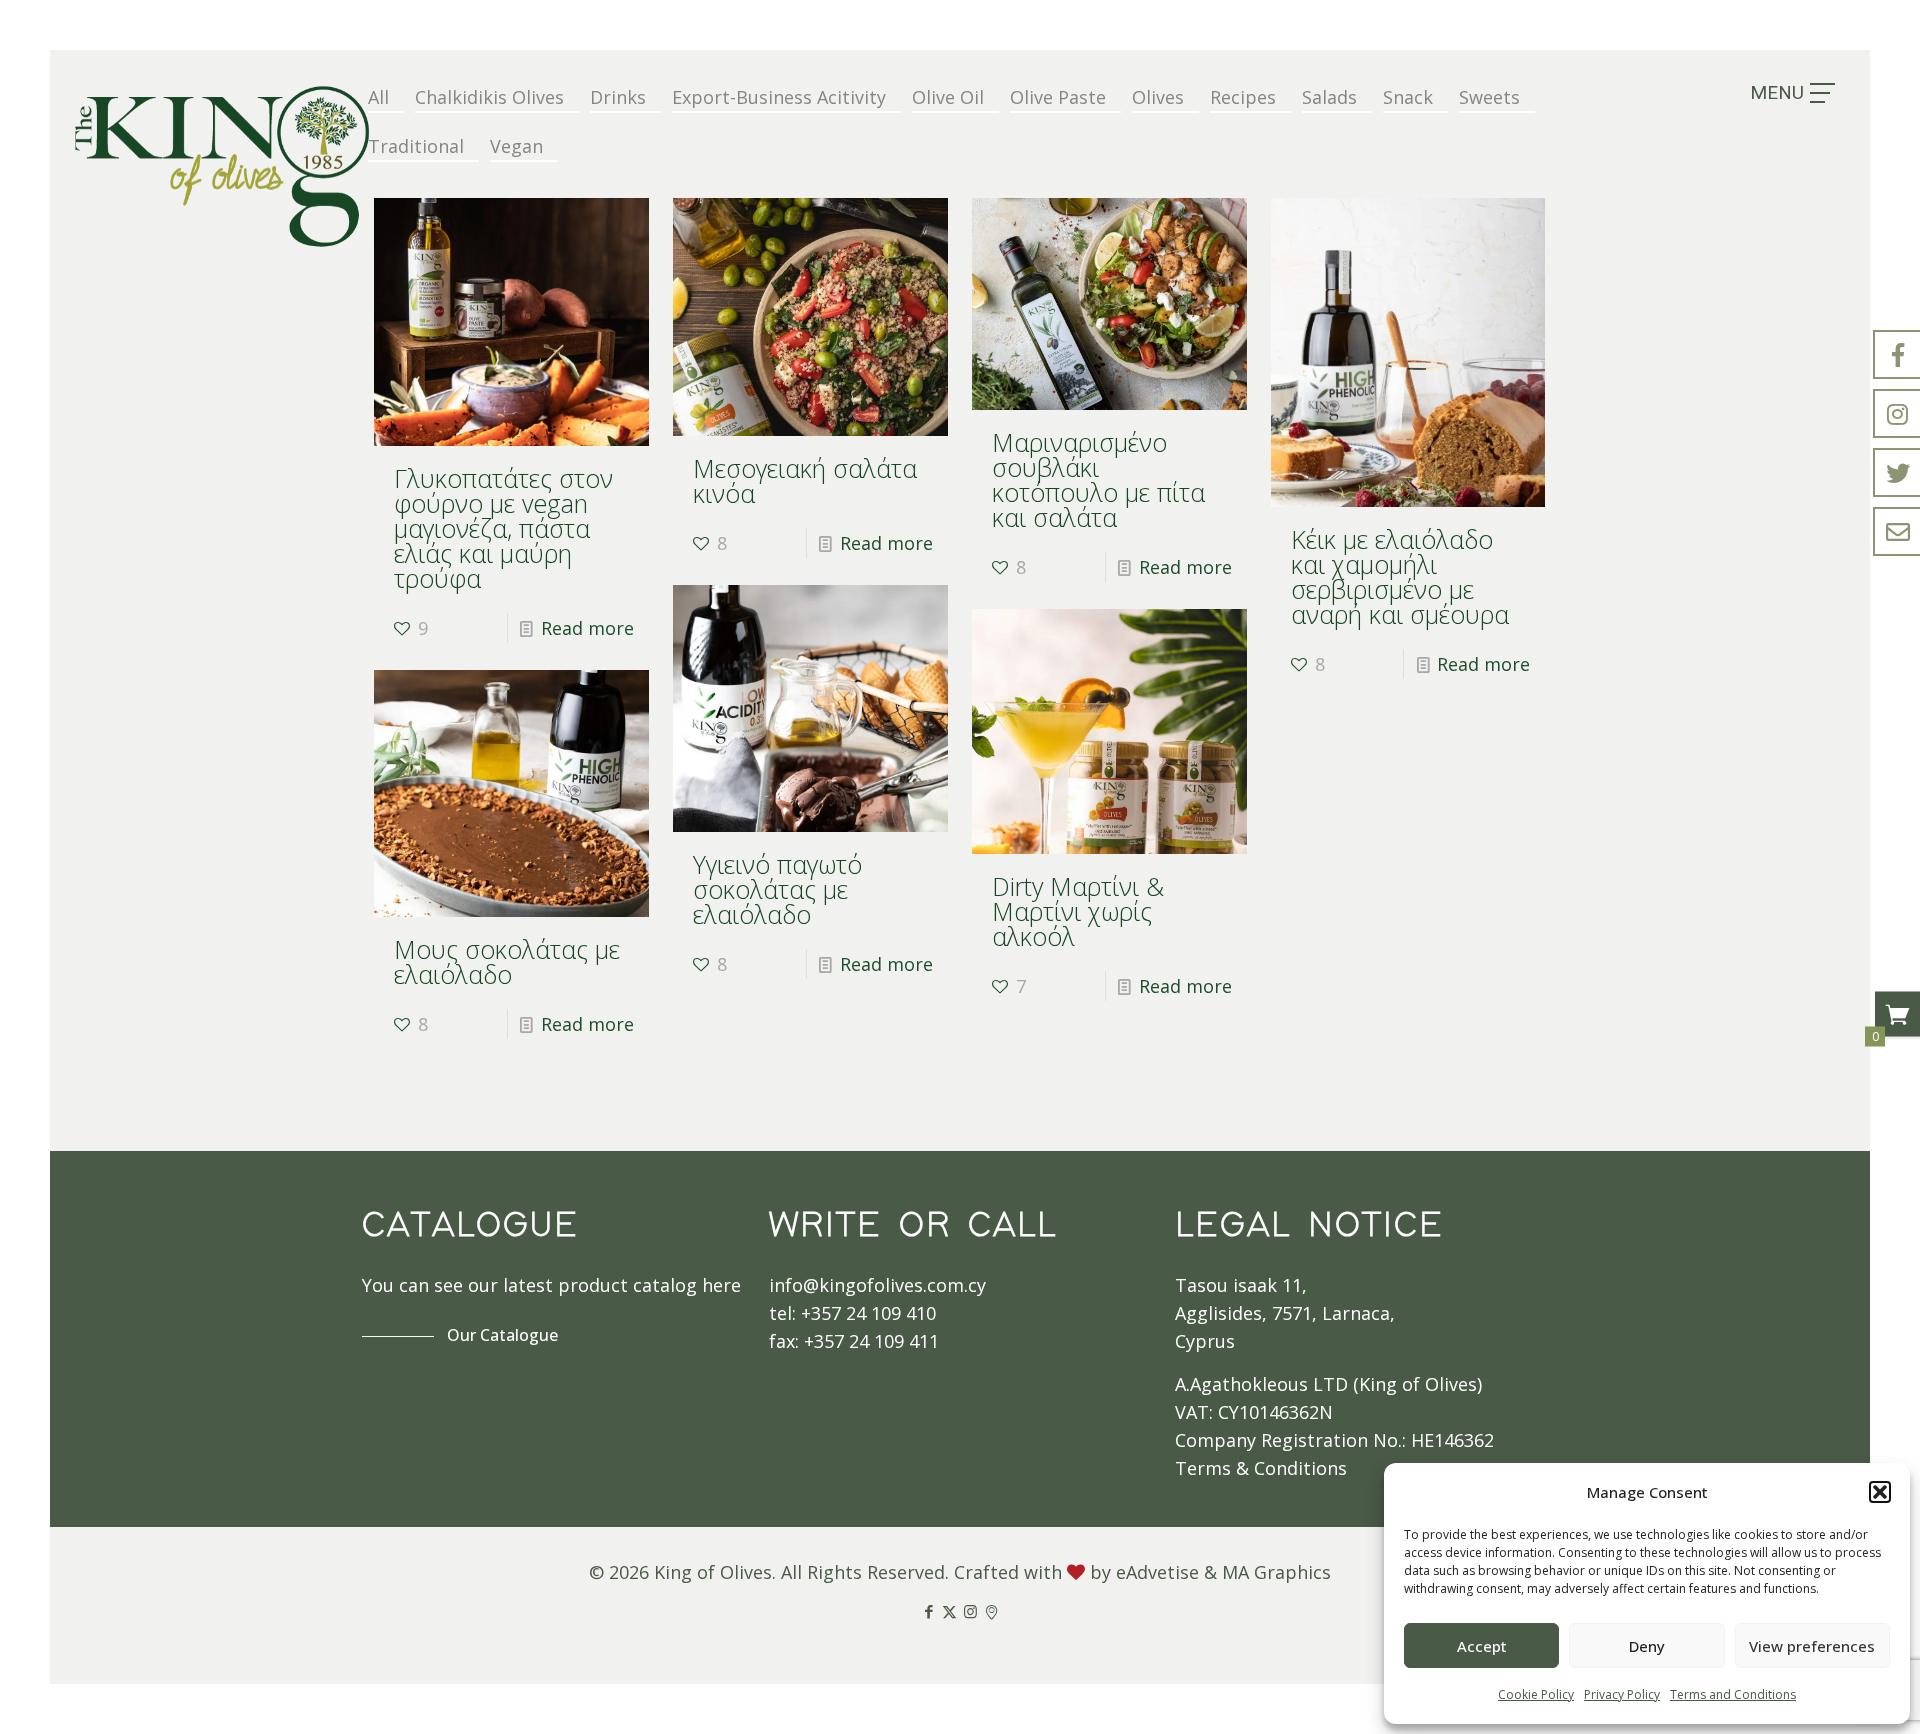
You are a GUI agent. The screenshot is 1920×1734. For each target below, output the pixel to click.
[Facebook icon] (928, 1611)
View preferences (1812, 1646)
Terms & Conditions (1261, 1468)
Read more (587, 628)
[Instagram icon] (970, 1611)
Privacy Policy (1622, 1694)
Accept (1482, 1646)
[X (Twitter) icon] (949, 1611)
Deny (1647, 1646)
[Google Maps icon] (991, 1611)
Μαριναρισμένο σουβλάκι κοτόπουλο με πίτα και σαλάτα (1098, 479)
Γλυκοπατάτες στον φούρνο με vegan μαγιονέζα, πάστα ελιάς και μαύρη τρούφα (503, 528)
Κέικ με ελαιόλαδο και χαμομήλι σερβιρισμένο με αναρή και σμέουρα (1400, 576)
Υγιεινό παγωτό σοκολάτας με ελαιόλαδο (777, 889)
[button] (1880, 1492)
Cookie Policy (1536, 1694)
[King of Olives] (222, 166)
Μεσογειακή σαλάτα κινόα (805, 480)
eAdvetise (1157, 1572)
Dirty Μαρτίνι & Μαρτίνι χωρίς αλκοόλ (1078, 911)
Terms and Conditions (1733, 1694)
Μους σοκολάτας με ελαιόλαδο (507, 961)
